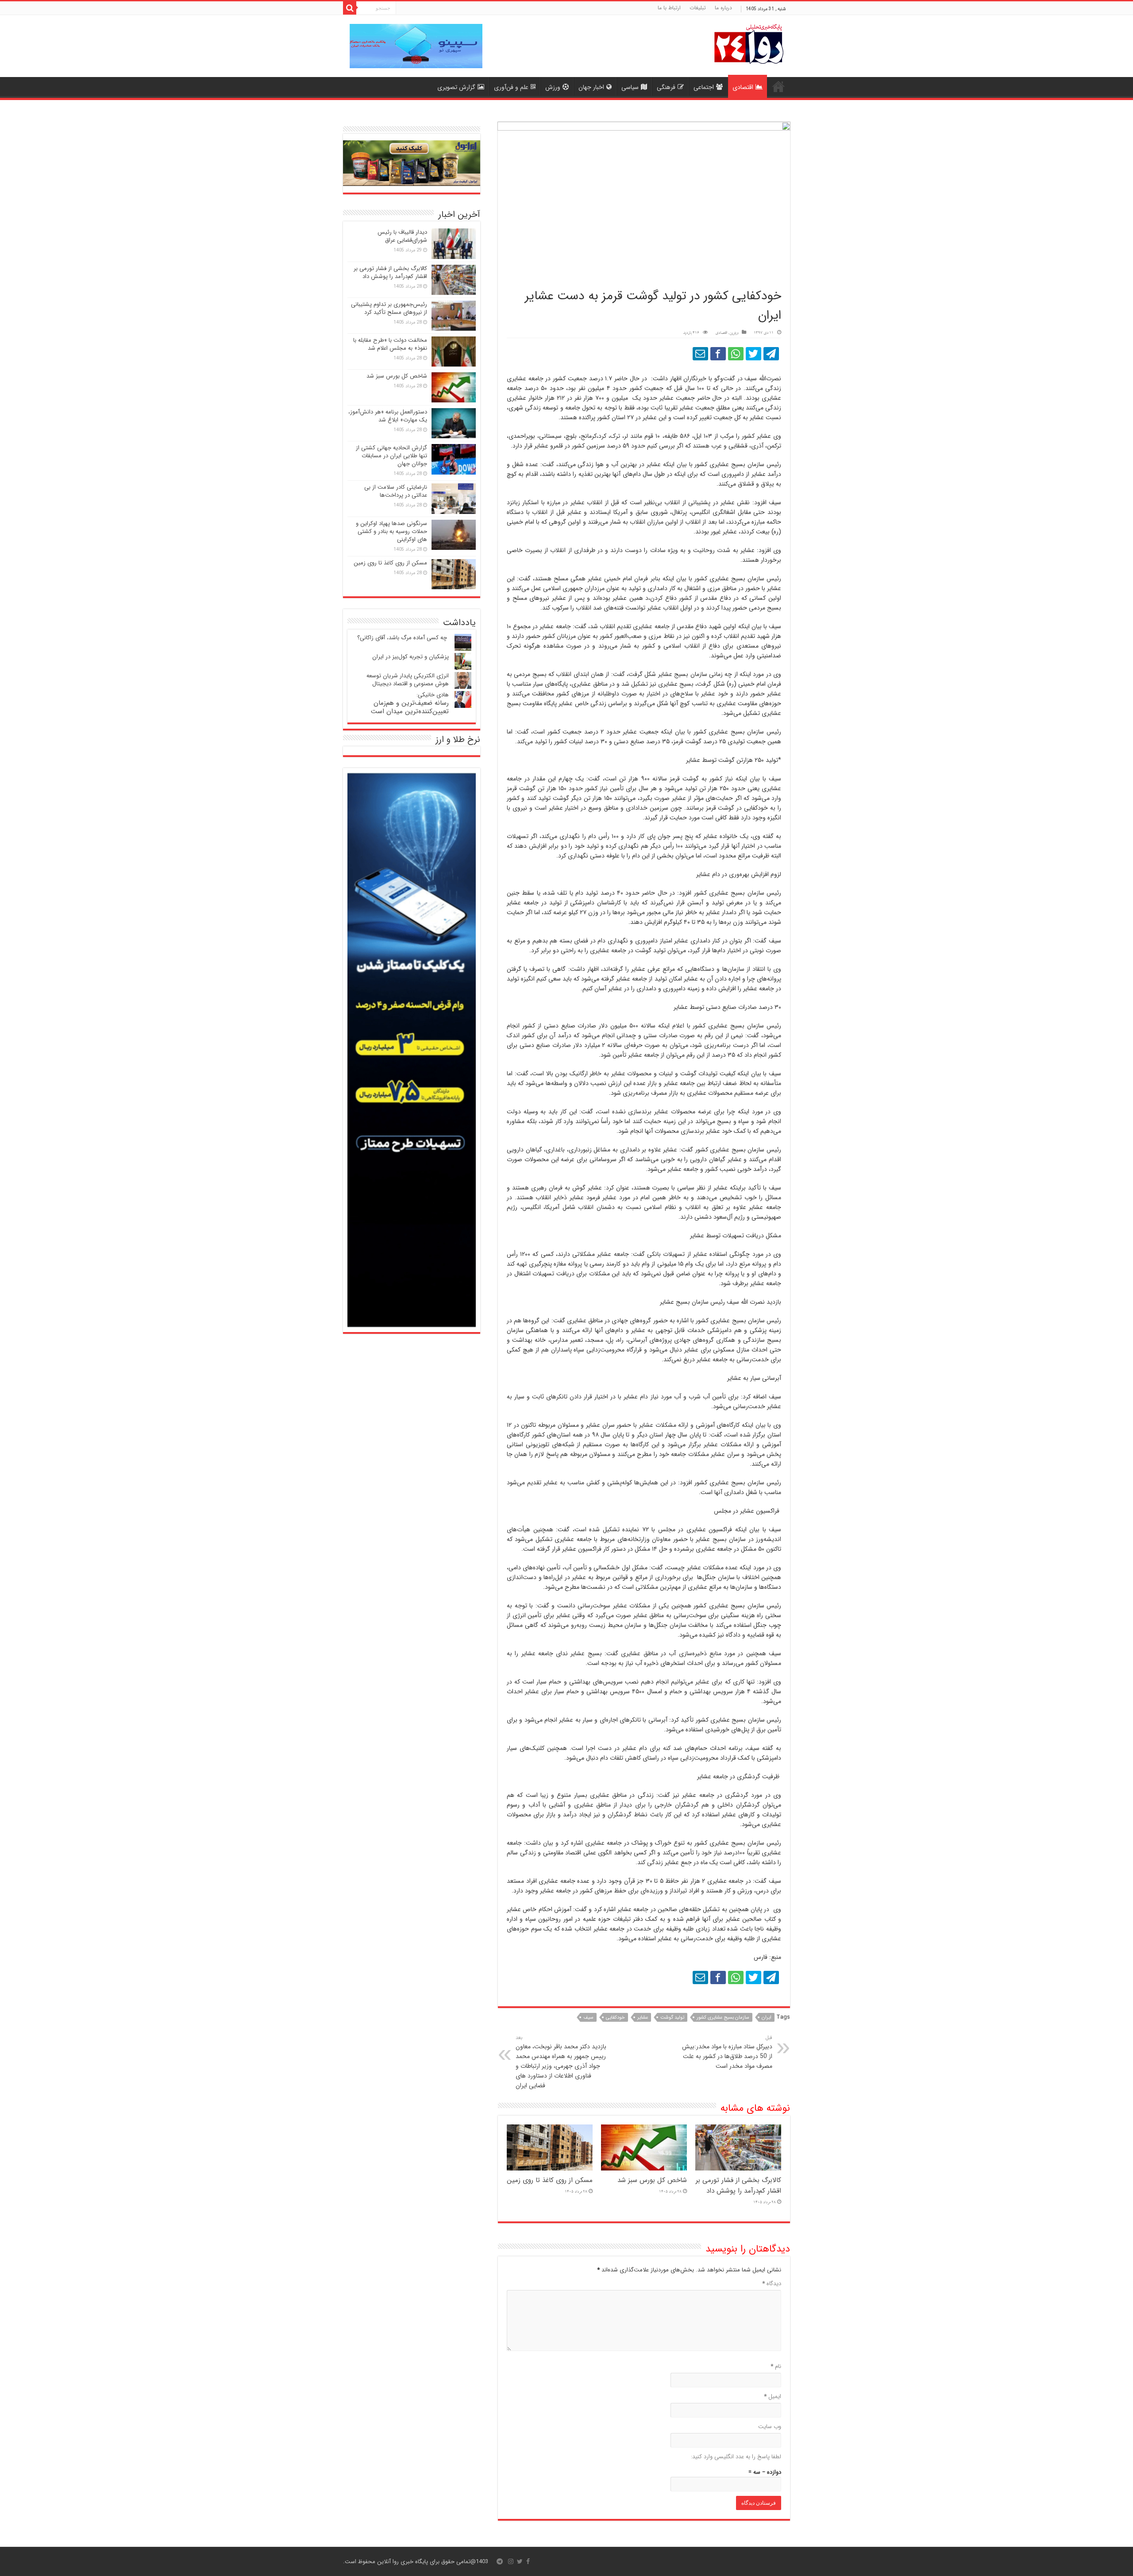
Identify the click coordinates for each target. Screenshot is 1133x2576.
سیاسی (630, 87)
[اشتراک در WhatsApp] (736, 354)
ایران (767, 2018)
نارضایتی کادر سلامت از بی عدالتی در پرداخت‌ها (396, 491)
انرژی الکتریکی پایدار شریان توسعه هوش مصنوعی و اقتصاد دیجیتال (408, 680)
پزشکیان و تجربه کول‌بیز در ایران (410, 657)
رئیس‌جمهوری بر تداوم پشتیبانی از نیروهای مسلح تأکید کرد (389, 308)
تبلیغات (698, 8)
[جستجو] (350, 8)
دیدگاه (772, 2284)
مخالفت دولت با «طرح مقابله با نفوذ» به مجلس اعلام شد (390, 344)
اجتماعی (704, 87)
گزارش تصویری (456, 87)
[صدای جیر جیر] (753, 354)
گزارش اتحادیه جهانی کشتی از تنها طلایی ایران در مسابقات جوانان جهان (391, 456)
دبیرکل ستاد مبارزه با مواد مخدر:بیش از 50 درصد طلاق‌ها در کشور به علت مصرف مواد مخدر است (727, 2052)
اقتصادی (743, 87)
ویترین (734, 333)
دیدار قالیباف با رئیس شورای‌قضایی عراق (402, 236)
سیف (588, 2018)
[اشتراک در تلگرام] (771, 354)
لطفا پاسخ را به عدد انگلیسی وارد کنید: (736, 2457)
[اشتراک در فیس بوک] (718, 354)
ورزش (553, 87)
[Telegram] (500, 2561)
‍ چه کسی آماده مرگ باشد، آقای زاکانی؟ (403, 638)
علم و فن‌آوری (511, 87)
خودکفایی (615, 2018)
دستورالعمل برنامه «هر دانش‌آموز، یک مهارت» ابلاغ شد (388, 416)
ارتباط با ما (669, 8)
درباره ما (723, 8)
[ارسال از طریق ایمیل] (700, 354)
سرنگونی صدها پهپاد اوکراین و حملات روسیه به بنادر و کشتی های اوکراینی (391, 531)
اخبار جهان (591, 87)
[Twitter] (520, 2561)
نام (776, 2366)
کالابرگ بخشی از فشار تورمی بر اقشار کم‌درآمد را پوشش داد (738, 2186)
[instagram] (511, 2561)
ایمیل (773, 2396)
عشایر (643, 2018)
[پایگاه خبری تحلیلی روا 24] (749, 43)
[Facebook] (528, 2561)
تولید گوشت (672, 2018)
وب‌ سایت (770, 2427)
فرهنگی (666, 87)
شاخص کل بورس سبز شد (652, 2180)
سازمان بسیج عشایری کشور (723, 2018)
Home (778, 86)
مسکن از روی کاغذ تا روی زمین (550, 2180)
